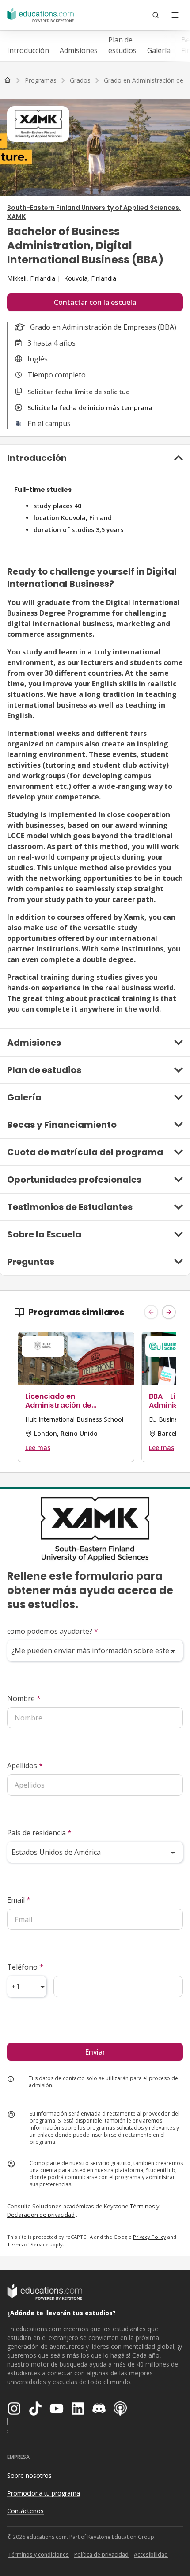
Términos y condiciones (38, 2555)
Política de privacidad (101, 2555)
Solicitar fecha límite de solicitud (79, 392)
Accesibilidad (151, 2555)
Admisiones (79, 50)
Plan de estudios (122, 45)
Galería (159, 50)
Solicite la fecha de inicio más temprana (90, 408)
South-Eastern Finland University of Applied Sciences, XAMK (94, 212)
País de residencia (39, 1833)
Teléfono (25, 1967)
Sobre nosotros (29, 2475)
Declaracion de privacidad (41, 2215)
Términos (142, 2206)
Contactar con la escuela (95, 302)
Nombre (24, 1698)
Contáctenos (25, 2511)
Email (19, 1900)
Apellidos (25, 1766)
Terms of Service (28, 2244)
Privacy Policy (150, 2237)
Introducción (28, 50)
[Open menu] (175, 15)
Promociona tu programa (44, 2493)
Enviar (95, 2052)
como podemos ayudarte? (53, 1631)
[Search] (156, 15)
